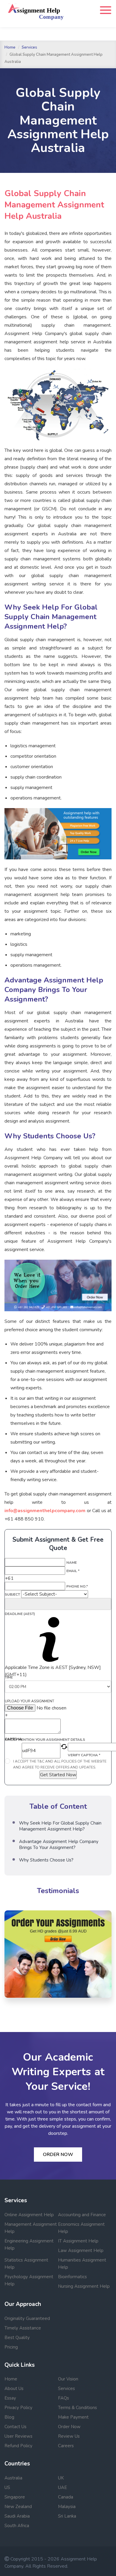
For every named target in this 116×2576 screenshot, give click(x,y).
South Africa (17, 2526)
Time (9, 1677)
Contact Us (15, 2427)
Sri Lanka (67, 2516)
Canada (66, 2497)
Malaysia (67, 2507)
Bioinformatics (72, 2277)
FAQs (64, 2398)
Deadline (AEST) (20, 1614)
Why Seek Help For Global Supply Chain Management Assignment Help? (60, 1826)
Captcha (13, 1739)
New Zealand (18, 2507)
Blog (9, 2417)
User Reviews (18, 2436)
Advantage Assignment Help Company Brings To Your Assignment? (59, 1845)
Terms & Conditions (77, 2408)
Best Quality (17, 2338)
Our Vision (68, 2379)
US (7, 2487)
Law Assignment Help (81, 2250)
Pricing (11, 2347)
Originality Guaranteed (27, 2318)
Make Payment (73, 2417)
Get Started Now (58, 1775)
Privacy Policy (18, 2408)
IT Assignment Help (78, 2241)
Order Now (58, 2155)
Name (72, 1563)
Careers (66, 2446)
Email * (73, 1571)
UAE (62, 2487)
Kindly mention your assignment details (45, 1740)
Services (29, 47)
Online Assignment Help (29, 2215)
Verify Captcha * (84, 1755)
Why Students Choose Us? (46, 1860)
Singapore (15, 2497)
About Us (14, 2389)
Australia (13, 2478)
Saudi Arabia (17, 2516)
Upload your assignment (29, 1701)
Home (10, 47)
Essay (10, 2398)
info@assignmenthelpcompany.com (45, 1511)
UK (61, 2478)
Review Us (69, 2436)
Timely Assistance (23, 2328)
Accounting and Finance (82, 2215)
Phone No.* (77, 1586)
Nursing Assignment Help (84, 2286)
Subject (12, 1594)
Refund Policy (18, 2446)
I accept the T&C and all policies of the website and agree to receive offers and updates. (60, 1764)
